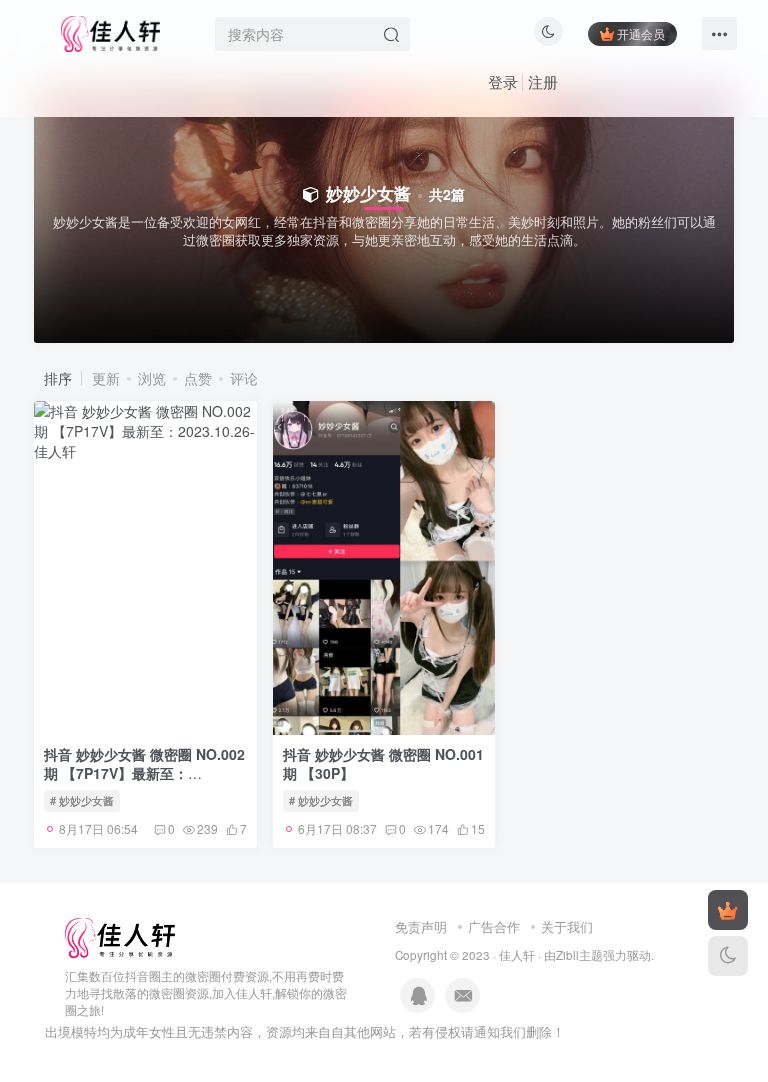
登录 (503, 81)
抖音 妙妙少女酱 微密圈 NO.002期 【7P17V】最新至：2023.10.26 (144, 773)
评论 (244, 378)
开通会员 (641, 33)
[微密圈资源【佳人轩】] (120, 936)
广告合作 (494, 926)
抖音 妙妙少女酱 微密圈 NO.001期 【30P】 (383, 764)
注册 (543, 81)
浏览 (152, 378)
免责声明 (421, 926)
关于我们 (567, 926)
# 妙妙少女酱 (82, 800)
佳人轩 (517, 955)
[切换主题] (728, 956)
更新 (106, 378)
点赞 (198, 378)
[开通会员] (728, 910)
